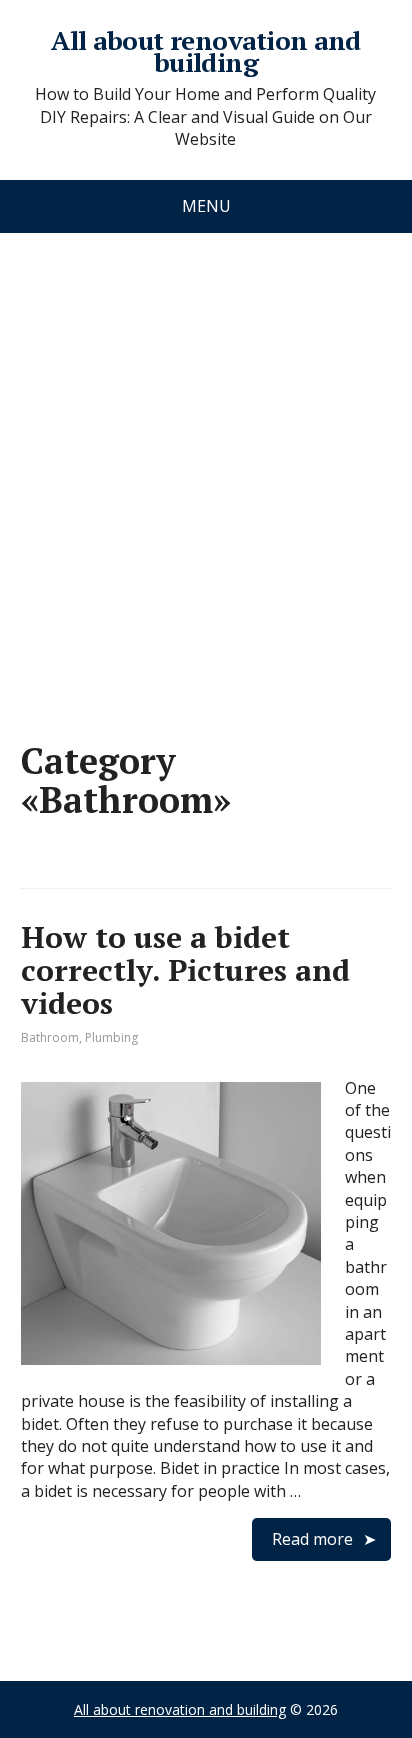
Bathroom (50, 1037)
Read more (312, 1539)
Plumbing (111, 1037)
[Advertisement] (206, 467)
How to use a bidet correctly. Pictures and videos (185, 970)
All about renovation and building (206, 51)
